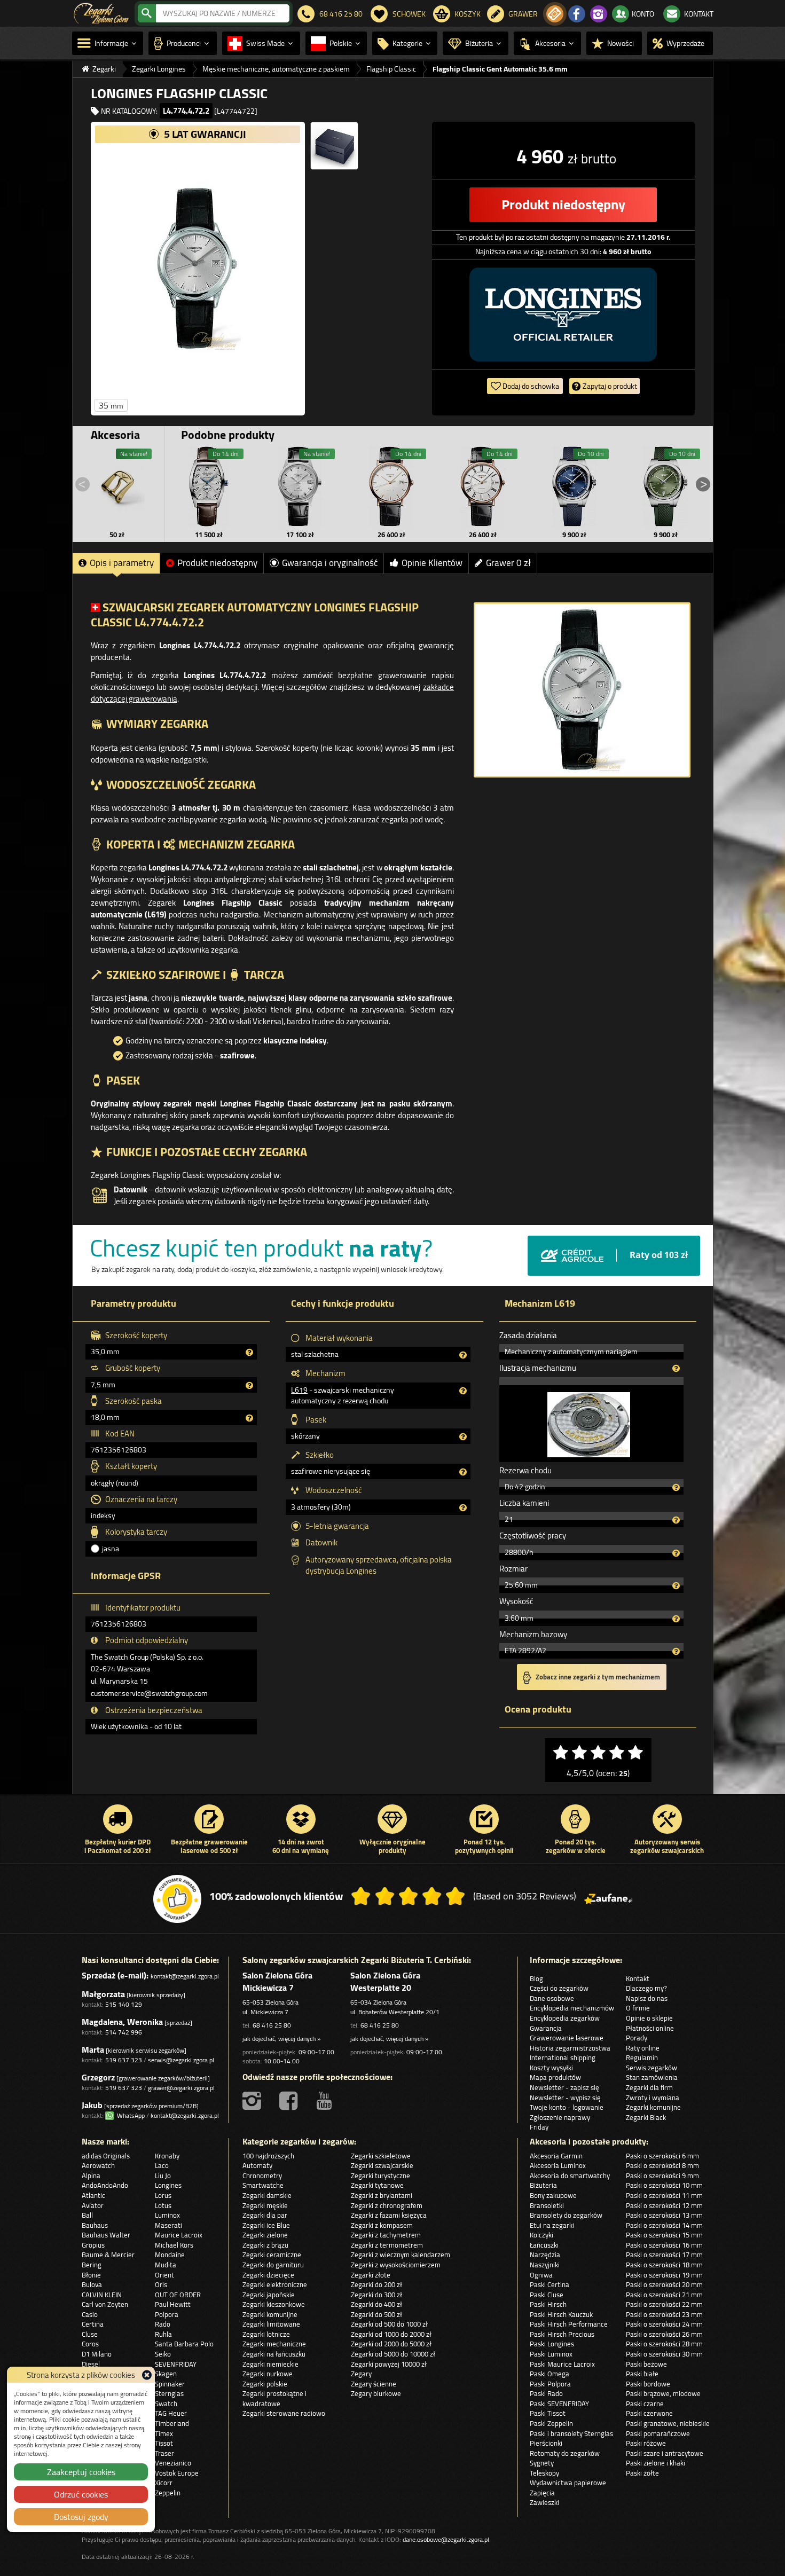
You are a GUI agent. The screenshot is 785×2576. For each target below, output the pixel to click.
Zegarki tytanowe (377, 2185)
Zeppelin (168, 2493)
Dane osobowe (552, 1998)
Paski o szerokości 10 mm (664, 2185)
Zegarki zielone (265, 2235)
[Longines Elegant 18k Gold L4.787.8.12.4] (391, 486)
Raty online (643, 2048)
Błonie (91, 2275)
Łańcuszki (544, 2245)
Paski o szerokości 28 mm (664, 2344)
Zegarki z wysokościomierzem (396, 2265)
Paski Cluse (547, 2295)
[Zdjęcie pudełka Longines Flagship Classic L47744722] (334, 146)
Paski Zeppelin (551, 2423)
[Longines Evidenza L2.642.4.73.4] (209, 486)
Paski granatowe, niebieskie (668, 2423)
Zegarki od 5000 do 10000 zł (393, 2354)
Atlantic (93, 2195)
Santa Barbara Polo (184, 2344)
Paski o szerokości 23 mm (664, 2314)
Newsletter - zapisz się (564, 2087)
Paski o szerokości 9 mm (662, 2176)
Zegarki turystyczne (380, 2176)
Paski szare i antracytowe (665, 2453)
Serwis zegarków (651, 2068)
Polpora (167, 2314)
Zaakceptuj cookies (81, 2472)
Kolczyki (541, 2235)
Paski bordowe (648, 2384)
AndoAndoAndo (105, 2185)
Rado (163, 2324)
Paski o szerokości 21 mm (664, 2295)
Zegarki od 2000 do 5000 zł (391, 2344)
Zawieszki (544, 2502)
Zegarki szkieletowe (381, 2156)
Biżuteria (543, 2185)
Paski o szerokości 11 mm (664, 2195)
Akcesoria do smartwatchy (570, 2176)
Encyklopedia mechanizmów (572, 2008)
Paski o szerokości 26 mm (664, 2334)
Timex (164, 2433)
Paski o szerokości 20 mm (664, 2284)
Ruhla (163, 2334)
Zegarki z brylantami (382, 2195)
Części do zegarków (559, 1988)
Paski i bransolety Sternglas (571, 2433)
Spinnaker (170, 2384)
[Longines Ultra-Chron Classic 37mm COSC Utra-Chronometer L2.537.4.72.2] (300, 486)
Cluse (90, 2334)
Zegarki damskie (267, 2195)
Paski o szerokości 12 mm (664, 2205)
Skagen (166, 2374)
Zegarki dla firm (649, 2087)
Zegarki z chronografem (387, 2205)
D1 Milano (97, 2354)
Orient (164, 2275)
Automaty (257, 2165)
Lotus (163, 2205)
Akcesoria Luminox (558, 2165)
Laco (162, 2165)
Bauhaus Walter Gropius (106, 2240)
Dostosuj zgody (81, 2517)
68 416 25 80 (272, 2025)
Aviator (93, 2205)
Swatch (166, 2404)
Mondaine (170, 2255)
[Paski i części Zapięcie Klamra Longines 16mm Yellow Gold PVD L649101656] (117, 486)
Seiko (163, 2354)
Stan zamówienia (652, 2077)
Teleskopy (544, 2473)
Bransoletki (547, 2205)
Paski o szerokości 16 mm (664, 2245)
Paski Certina (549, 2284)
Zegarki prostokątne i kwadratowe (274, 2398)
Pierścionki (546, 2443)
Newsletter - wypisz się (565, 2098)
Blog (536, 1978)
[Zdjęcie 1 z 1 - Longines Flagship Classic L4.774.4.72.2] (582, 690)
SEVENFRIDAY (176, 2364)
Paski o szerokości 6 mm (662, 2156)
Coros (90, 2344)
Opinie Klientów (432, 563)
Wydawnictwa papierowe (568, 2483)
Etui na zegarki (552, 2225)
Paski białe (642, 2374)
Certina (93, 2324)
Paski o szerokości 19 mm (664, 2275)
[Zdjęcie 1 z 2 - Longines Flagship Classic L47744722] (198, 269)
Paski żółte (642, 2473)
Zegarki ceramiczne (272, 2255)
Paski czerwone (649, 2413)
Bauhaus (95, 2225)
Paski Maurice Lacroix (562, 2364)
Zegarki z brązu (265, 2245)
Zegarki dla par (265, 2215)
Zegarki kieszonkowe (274, 2304)
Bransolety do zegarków (566, 2215)
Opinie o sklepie (649, 2018)
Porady (637, 2038)
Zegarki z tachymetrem (386, 2235)
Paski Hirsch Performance (569, 2324)
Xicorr (164, 2483)
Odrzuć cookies (81, 2494)
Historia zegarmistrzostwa (570, 2048)
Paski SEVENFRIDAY (559, 2404)
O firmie (638, 2008)
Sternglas (169, 2393)
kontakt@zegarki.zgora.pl (185, 1976)
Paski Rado (546, 2393)
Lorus (163, 2195)
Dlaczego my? (646, 1988)
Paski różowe (646, 2443)
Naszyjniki (545, 2265)
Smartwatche (263, 2185)
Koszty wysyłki (551, 2068)
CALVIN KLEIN (102, 2295)
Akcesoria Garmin (556, 2156)
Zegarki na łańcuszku (274, 2354)
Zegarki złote (371, 2275)
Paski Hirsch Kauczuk (561, 2314)
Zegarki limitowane (271, 2324)
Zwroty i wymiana (653, 2098)
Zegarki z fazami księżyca (389, 2215)
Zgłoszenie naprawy (560, 2117)
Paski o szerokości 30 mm (664, 2354)
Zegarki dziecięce (268, 2275)
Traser (164, 2453)
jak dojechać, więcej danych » (281, 2039)
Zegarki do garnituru (273, 2265)
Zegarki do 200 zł (376, 2284)
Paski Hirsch (548, 2304)
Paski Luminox (551, 2354)
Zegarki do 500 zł (376, 2314)
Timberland (172, 2423)
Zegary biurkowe (376, 2393)
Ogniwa (541, 2275)
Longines (168, 2185)
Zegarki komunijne (653, 2107)
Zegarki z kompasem (382, 2225)
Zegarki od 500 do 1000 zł (389, 2324)
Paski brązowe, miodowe (663, 2393)
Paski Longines (552, 2344)
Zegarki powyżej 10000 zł (389, 2364)
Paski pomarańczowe (658, 2433)
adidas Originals (106, 2156)
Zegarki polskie (265, 2384)
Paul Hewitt (173, 2304)
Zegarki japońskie (269, 2295)
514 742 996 (124, 2032)
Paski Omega (549, 2374)
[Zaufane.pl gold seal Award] (177, 1899)
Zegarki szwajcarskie (382, 2165)
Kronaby (167, 2156)
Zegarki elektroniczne (275, 2284)
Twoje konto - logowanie (567, 2107)
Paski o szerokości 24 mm (664, 2324)
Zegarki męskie (265, 2205)
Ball (87, 2215)
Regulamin (642, 2057)
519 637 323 (124, 2060)
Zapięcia (542, 2493)
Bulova (92, 2284)
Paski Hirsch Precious (562, 2334)
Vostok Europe (177, 2473)
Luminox (167, 2215)
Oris (161, 2284)
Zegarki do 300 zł (376, 2295)
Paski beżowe (646, 2364)
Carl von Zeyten (105, 2304)
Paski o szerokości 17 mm (664, 2255)
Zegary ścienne (374, 2384)
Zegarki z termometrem (387, 2245)
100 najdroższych (268, 2156)
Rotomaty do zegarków (565, 2453)
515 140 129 (124, 2004)
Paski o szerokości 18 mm (664, 2265)
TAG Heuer (171, 2413)
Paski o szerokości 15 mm (664, 2235)
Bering (92, 2265)
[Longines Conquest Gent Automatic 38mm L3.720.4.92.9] (574, 486)
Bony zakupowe (553, 2195)
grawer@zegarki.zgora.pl (181, 2088)
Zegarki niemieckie (270, 2364)
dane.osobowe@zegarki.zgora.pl (446, 2539)
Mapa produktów (555, 2077)
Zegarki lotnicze (266, 2334)
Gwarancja (546, 2028)
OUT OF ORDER (178, 2295)
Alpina (91, 2176)
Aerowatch (98, 2165)
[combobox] (223, 13)
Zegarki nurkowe (268, 2374)
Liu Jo (163, 2176)
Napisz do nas (647, 1998)
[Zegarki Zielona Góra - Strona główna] (101, 12)
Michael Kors (174, 2245)
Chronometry (262, 2176)
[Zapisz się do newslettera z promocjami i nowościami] (555, 14)
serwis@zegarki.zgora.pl (181, 2060)
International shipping (563, 2057)
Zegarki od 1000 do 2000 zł (391, 2334)
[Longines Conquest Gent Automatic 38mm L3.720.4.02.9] (665, 486)
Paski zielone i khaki (656, 2463)
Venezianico (173, 2463)
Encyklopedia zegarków (565, 2018)
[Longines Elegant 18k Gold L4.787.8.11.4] (483, 486)
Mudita (166, 2265)
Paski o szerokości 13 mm (664, 2215)
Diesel (91, 2364)
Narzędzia (545, 2255)
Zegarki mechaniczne (274, 2344)
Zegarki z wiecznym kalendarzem (401, 2255)
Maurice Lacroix (179, 2235)
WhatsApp (129, 2115)
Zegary (361, 2374)
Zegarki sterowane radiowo (284, 2413)
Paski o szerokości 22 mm (664, 2304)
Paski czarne (645, 2404)
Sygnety (542, 2463)
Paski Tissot (548, 2413)
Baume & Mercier (108, 2255)
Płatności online (650, 2028)
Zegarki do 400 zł (376, 2304)
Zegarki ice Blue (266, 2225)
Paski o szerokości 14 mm (664, 2225)
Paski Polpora (550, 2384)
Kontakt (638, 1978)
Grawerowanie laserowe (567, 2038)
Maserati (168, 2225)
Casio (90, 2314)
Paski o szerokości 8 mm (662, 2165)
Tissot (164, 2443)
